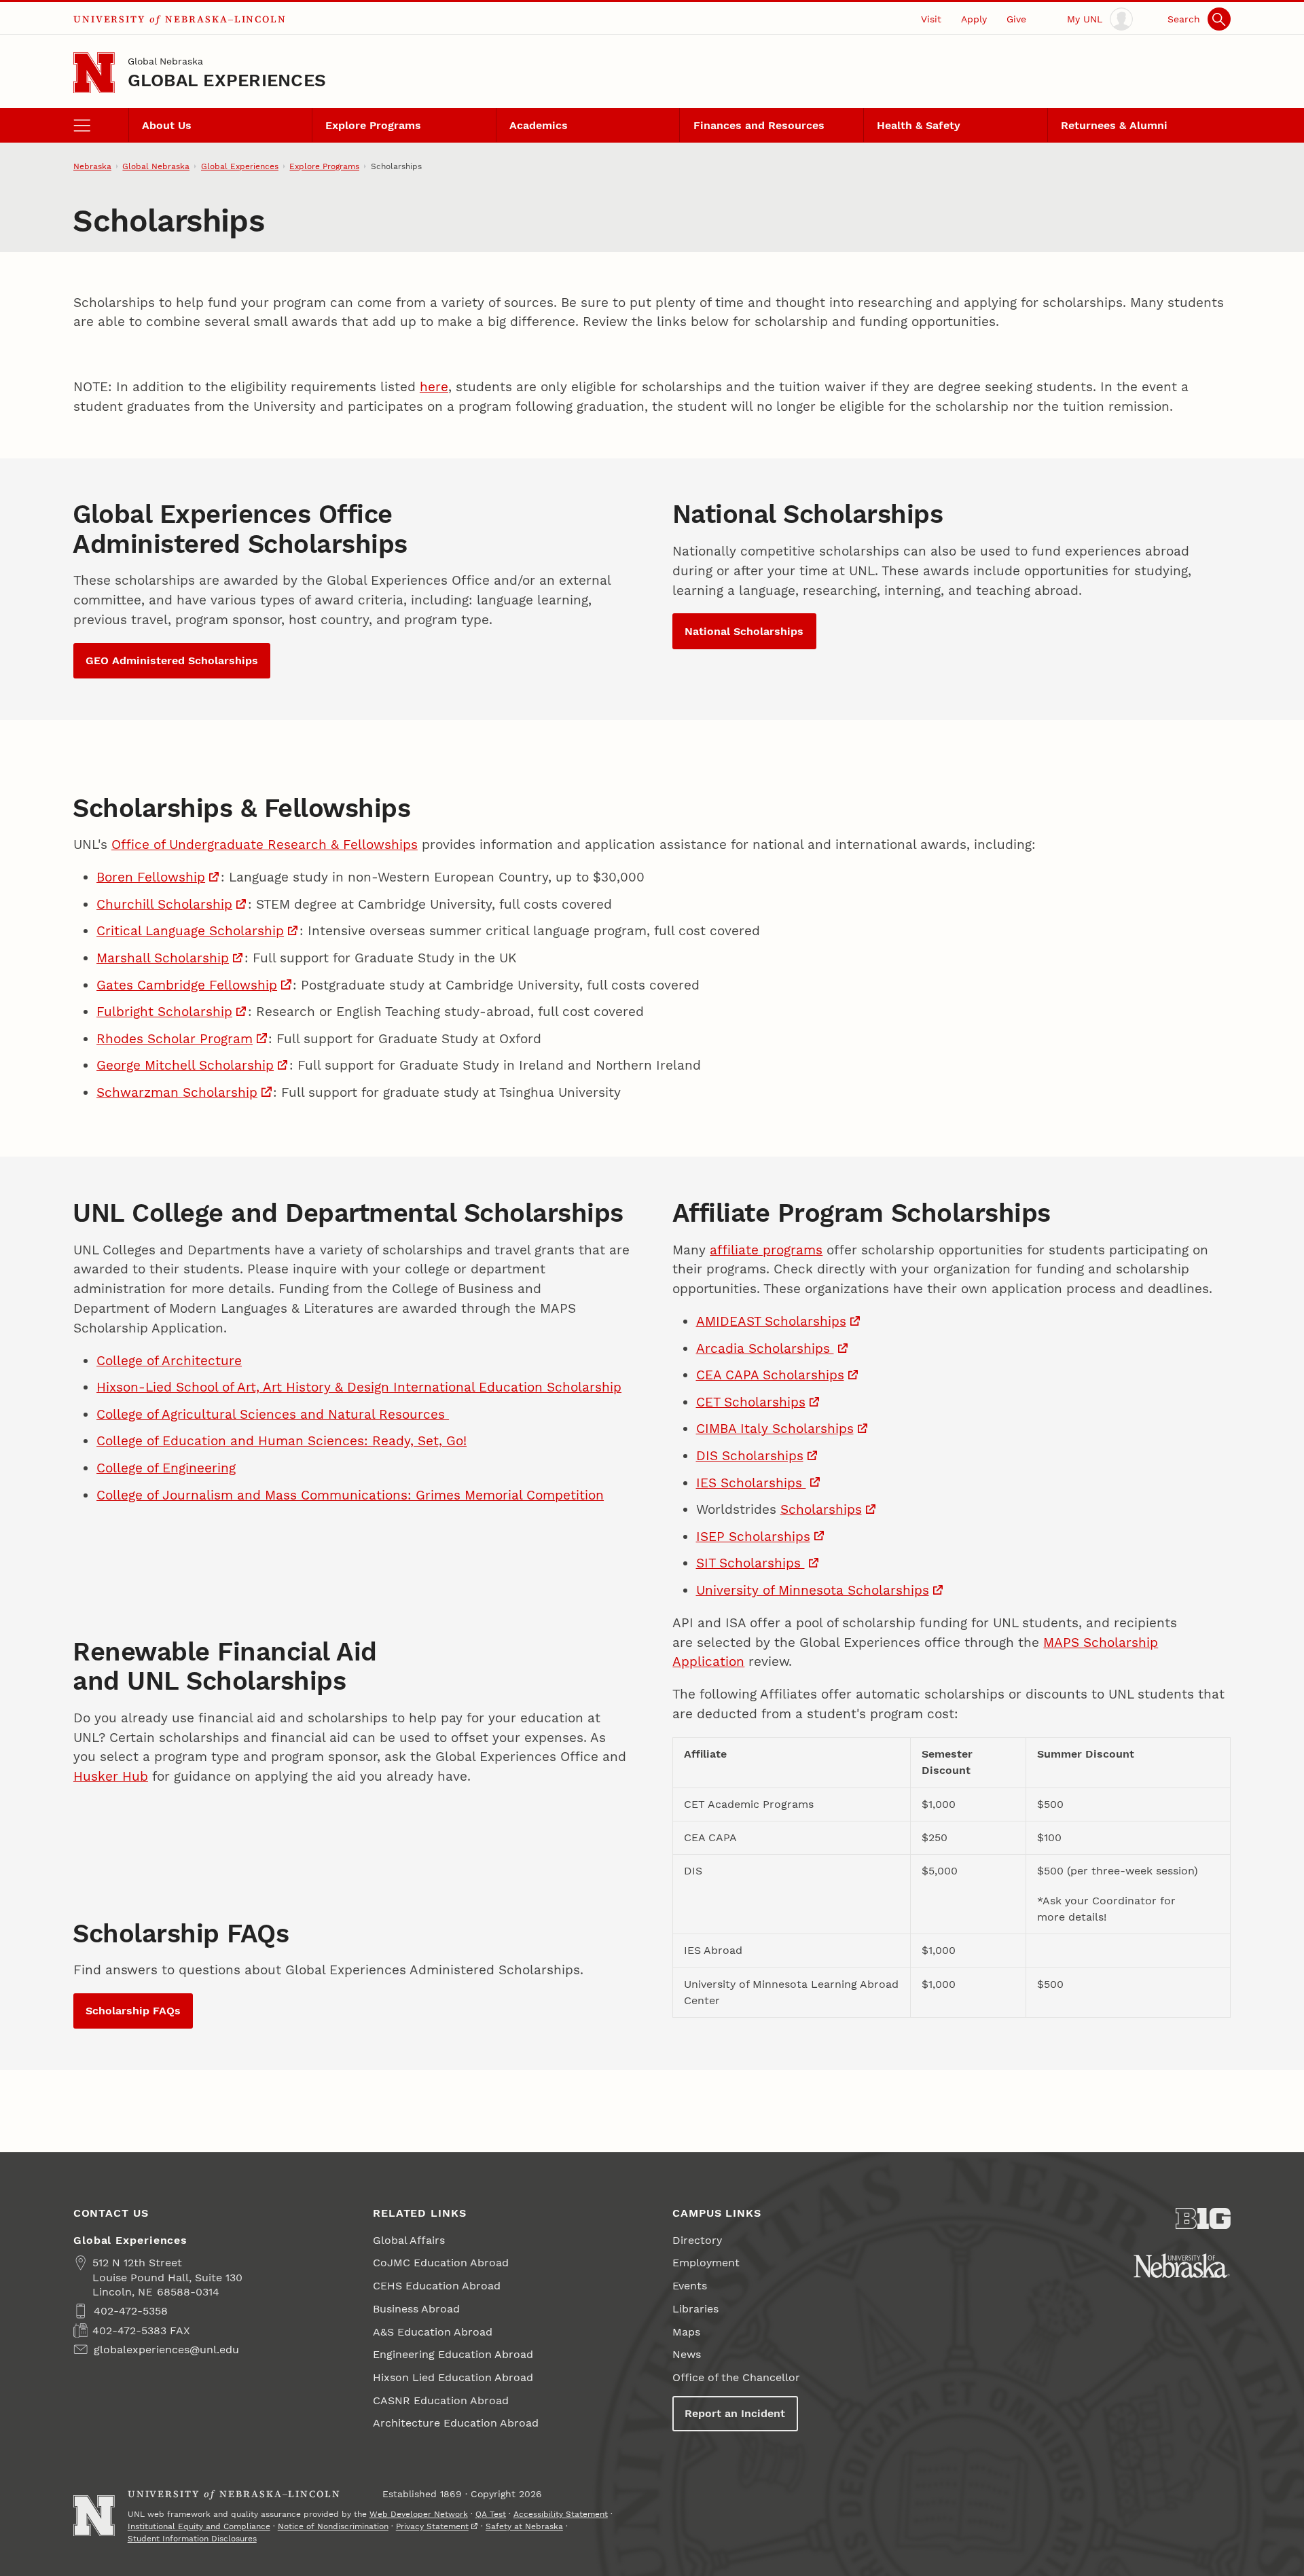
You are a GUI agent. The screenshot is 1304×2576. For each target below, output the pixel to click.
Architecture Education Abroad (456, 2423)
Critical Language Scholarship (190, 931)
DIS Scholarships (750, 1456)
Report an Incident (735, 2413)
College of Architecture (169, 1361)
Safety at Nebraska (524, 2526)
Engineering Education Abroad (453, 2354)
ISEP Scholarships (753, 1537)
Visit (931, 19)
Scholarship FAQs (133, 2011)
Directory (697, 2240)
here (434, 387)
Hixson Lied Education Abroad (453, 2377)
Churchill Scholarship (164, 904)
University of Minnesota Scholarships (813, 1590)
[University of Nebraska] (1182, 2266)
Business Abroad (416, 2309)
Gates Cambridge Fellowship (187, 985)
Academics (539, 125)
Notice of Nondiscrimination (333, 2526)
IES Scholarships (751, 1483)
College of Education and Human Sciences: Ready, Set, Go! (282, 1441)
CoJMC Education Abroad (441, 2263)
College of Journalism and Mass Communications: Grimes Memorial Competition (350, 1495)
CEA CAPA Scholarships (770, 1375)
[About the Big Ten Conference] (1203, 2219)
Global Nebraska (165, 61)
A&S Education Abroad (433, 2332)
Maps (686, 2332)
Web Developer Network (419, 2514)
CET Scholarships (751, 1402)
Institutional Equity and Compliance (199, 2526)
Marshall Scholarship (163, 958)
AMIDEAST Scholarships (771, 1321)
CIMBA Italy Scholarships (775, 1429)
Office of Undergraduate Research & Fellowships (265, 845)
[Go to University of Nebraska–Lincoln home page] (94, 73)
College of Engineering (166, 1468)
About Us (167, 125)
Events (690, 2286)
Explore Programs (373, 125)
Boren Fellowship (151, 877)
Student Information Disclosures (192, 2539)
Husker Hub (111, 1776)
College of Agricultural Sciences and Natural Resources (273, 1414)
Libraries (695, 2309)
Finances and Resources (759, 125)
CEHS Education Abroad (437, 2286)
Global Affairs (409, 2240)
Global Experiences (227, 80)
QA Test (491, 2514)
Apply (974, 19)
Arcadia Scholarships (765, 1348)
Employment (706, 2263)
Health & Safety (919, 125)
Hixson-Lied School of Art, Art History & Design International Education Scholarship (359, 1387)
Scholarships (821, 1509)
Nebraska (92, 166)
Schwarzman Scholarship (177, 1092)
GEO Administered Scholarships (172, 660)
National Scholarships (744, 631)
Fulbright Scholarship (164, 1012)
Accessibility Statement (561, 2514)
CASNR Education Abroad (441, 2400)
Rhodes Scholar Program (175, 1039)
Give (1016, 19)
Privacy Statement (432, 2526)
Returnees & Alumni (1114, 125)
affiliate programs (766, 1250)
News (687, 2354)
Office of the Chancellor (736, 2377)
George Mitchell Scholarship (185, 1065)
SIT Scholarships (750, 1563)
